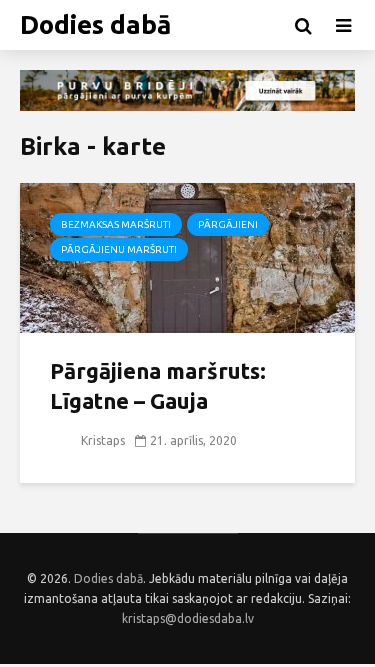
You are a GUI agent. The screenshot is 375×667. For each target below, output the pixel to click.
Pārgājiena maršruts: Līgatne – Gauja (158, 385)
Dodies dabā (95, 24)
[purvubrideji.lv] (187, 90)
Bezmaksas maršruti (116, 224)
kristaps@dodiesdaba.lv (188, 618)
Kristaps (101, 440)
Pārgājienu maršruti (119, 249)
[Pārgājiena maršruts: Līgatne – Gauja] (187, 257)
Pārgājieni (228, 224)
